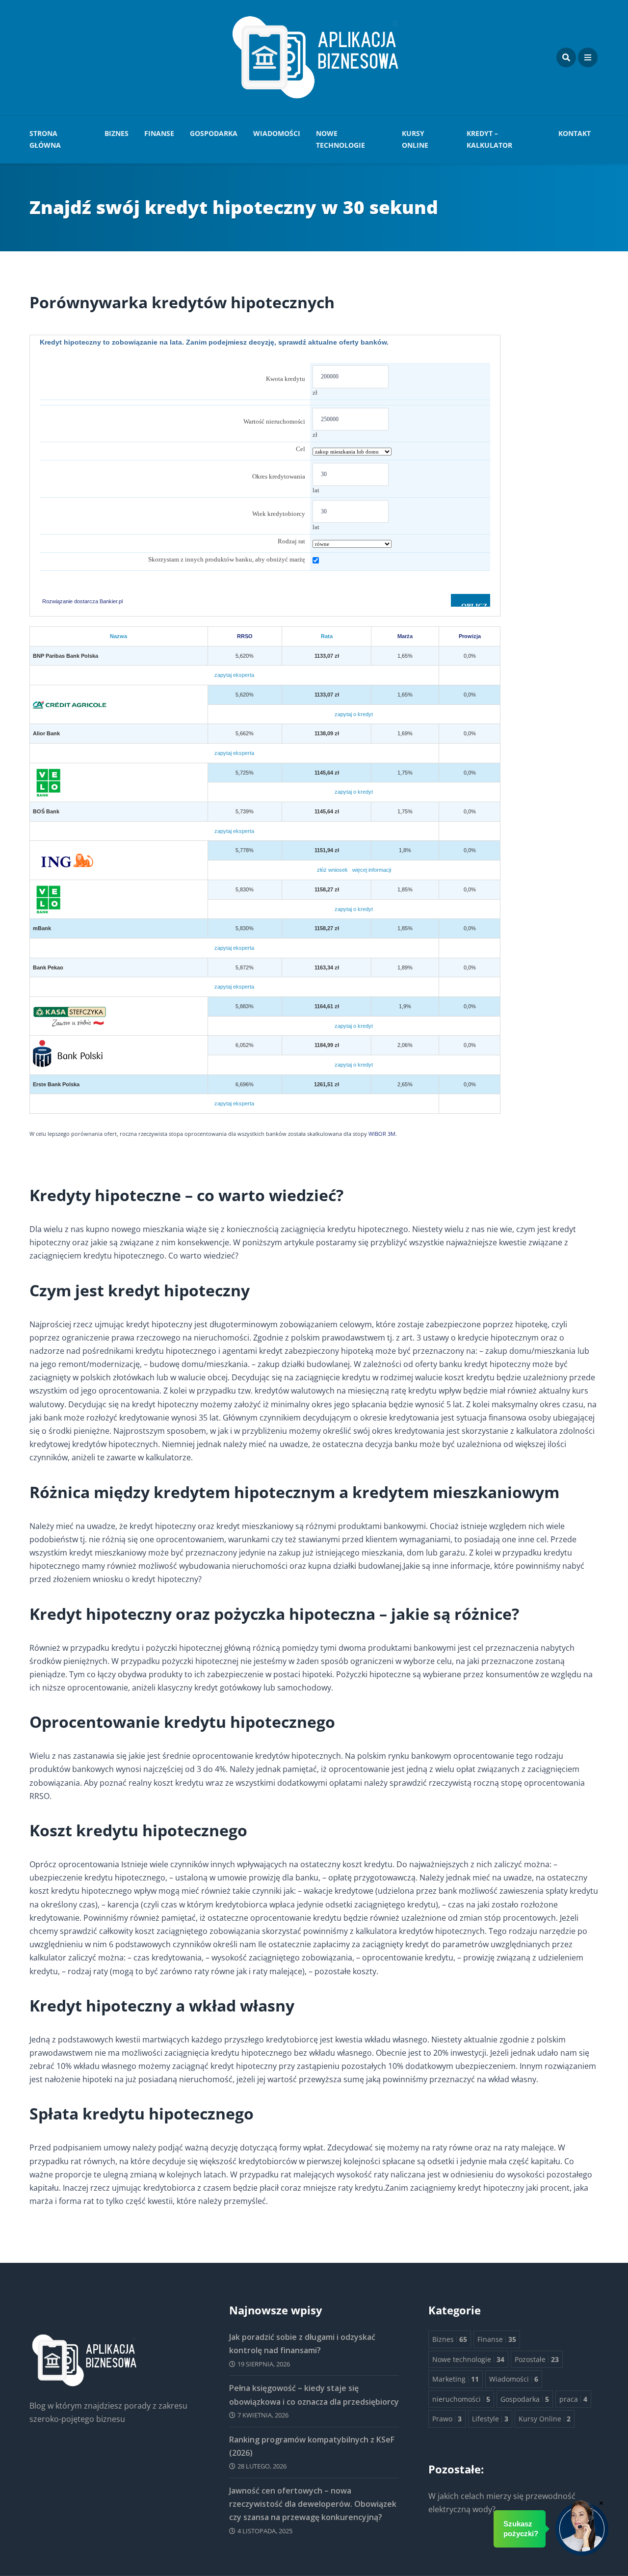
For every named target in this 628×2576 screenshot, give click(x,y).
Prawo (447, 2419)
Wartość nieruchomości (274, 421)
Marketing (456, 2379)
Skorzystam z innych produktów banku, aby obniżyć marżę (227, 559)
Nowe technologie (340, 139)
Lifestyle (490, 2419)
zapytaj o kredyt (354, 714)
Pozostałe (537, 2359)
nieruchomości (461, 2399)
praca (573, 2399)
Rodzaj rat (291, 541)
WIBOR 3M (382, 1134)
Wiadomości (277, 133)
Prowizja (470, 636)
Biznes (117, 133)
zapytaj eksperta (234, 675)
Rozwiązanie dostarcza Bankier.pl (82, 601)
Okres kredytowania (279, 476)
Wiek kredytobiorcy (279, 514)
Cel (301, 449)
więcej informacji (372, 870)
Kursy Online (415, 139)
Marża (405, 636)
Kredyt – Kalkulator (489, 139)
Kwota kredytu (286, 379)
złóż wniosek (332, 870)
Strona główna (45, 139)
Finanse (159, 133)
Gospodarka (214, 133)
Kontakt (575, 133)
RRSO (245, 636)
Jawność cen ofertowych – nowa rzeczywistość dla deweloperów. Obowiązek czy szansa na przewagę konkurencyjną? (313, 2504)
